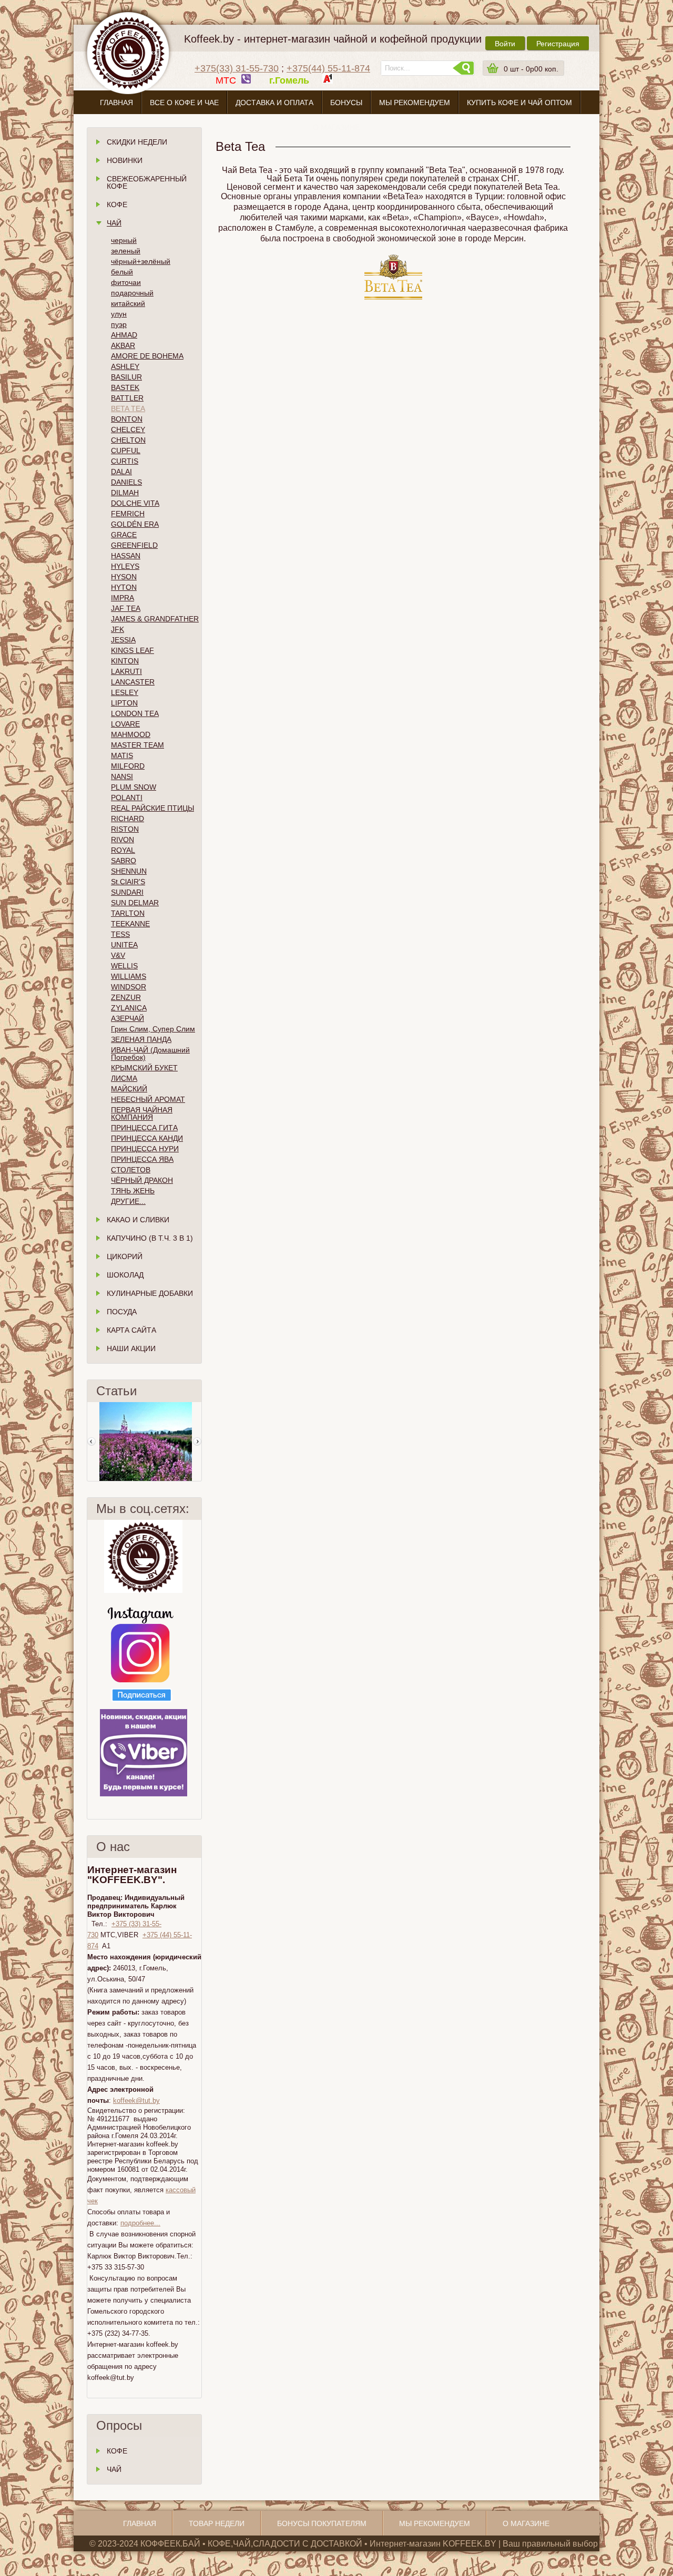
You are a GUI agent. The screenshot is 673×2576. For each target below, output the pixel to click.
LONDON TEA (135, 713)
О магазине (336, 127)
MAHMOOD (131, 734)
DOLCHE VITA (135, 503)
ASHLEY (125, 366)
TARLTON (128, 913)
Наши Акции (131, 1348)
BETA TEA (128, 408)
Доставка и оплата (274, 103)
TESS (120, 934)
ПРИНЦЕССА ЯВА (142, 1159)
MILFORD (128, 766)
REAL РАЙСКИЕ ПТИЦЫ (152, 808)
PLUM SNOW (134, 787)
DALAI (121, 472)
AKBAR (123, 345)
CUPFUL (126, 451)
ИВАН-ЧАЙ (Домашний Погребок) (150, 1054)
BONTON (127, 419)
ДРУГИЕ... (128, 1201)
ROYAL (123, 850)
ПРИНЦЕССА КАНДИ (147, 1138)
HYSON (124, 577)
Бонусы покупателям (322, 2523)
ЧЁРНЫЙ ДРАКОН (142, 1180)
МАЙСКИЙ (129, 1089)
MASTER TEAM (137, 745)
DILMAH (125, 493)
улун (119, 314)
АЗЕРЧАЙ (128, 1018)
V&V (118, 955)
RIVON (123, 840)
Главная (116, 103)
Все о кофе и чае (184, 103)
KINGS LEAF (132, 650)
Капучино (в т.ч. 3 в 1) (150, 1238)
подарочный (132, 293)
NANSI (122, 776)
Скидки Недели (137, 142)
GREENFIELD (134, 545)
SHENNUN (129, 871)
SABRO (124, 861)
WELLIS (124, 966)
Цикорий (125, 1256)
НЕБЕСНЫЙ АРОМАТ (148, 1099)
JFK (118, 629)
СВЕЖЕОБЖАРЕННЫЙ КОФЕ (147, 182)
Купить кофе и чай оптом (519, 103)
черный (124, 240)
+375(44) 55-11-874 (328, 68)
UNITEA (124, 945)
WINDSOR (129, 987)
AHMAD (124, 335)
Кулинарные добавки (150, 1293)
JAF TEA (126, 608)
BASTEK (125, 387)
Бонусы (346, 103)
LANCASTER (133, 682)
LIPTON (124, 703)
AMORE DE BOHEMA (147, 356)
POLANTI (127, 798)
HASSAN (126, 556)
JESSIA (123, 640)
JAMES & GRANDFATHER (155, 619)
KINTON (125, 661)
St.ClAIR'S (128, 882)
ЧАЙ (114, 2469)
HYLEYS (125, 566)
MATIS (122, 755)
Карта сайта (131, 1330)
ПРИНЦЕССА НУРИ (145, 1149)
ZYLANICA (129, 1008)
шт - (531, 69)
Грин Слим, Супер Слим (153, 1029)
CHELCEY (128, 430)
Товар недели (217, 2523)
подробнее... (140, 2223)
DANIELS (126, 482)
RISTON (125, 829)
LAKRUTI (126, 671)
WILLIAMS (129, 976)
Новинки (125, 160)
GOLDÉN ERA (135, 524)
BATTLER (127, 398)
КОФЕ (117, 2451)
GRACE (124, 535)
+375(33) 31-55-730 (237, 68)
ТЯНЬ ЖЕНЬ (133, 1191)
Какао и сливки (138, 1220)
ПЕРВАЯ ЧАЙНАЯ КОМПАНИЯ (142, 1113)
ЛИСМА (124, 1078)
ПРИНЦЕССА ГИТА (144, 1128)
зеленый (126, 251)
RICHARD (128, 819)
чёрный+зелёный (141, 261)
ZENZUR (126, 997)
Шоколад (125, 1275)
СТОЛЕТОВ (131, 1170)
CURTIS (125, 461)
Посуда (122, 1312)
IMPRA (123, 598)
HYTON (124, 587)
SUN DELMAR (135, 903)
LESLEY (125, 692)
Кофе (117, 205)
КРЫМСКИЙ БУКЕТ (144, 1068)
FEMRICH (128, 514)
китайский (128, 303)
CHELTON (128, 440)
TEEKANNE (130, 924)
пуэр (119, 324)
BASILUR (126, 377)
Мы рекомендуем (415, 103)
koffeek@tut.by (136, 2100)
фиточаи (126, 282)
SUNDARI (127, 892)
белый (122, 272)
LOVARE (125, 724)
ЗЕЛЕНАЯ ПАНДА (141, 1039)
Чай (114, 223)
